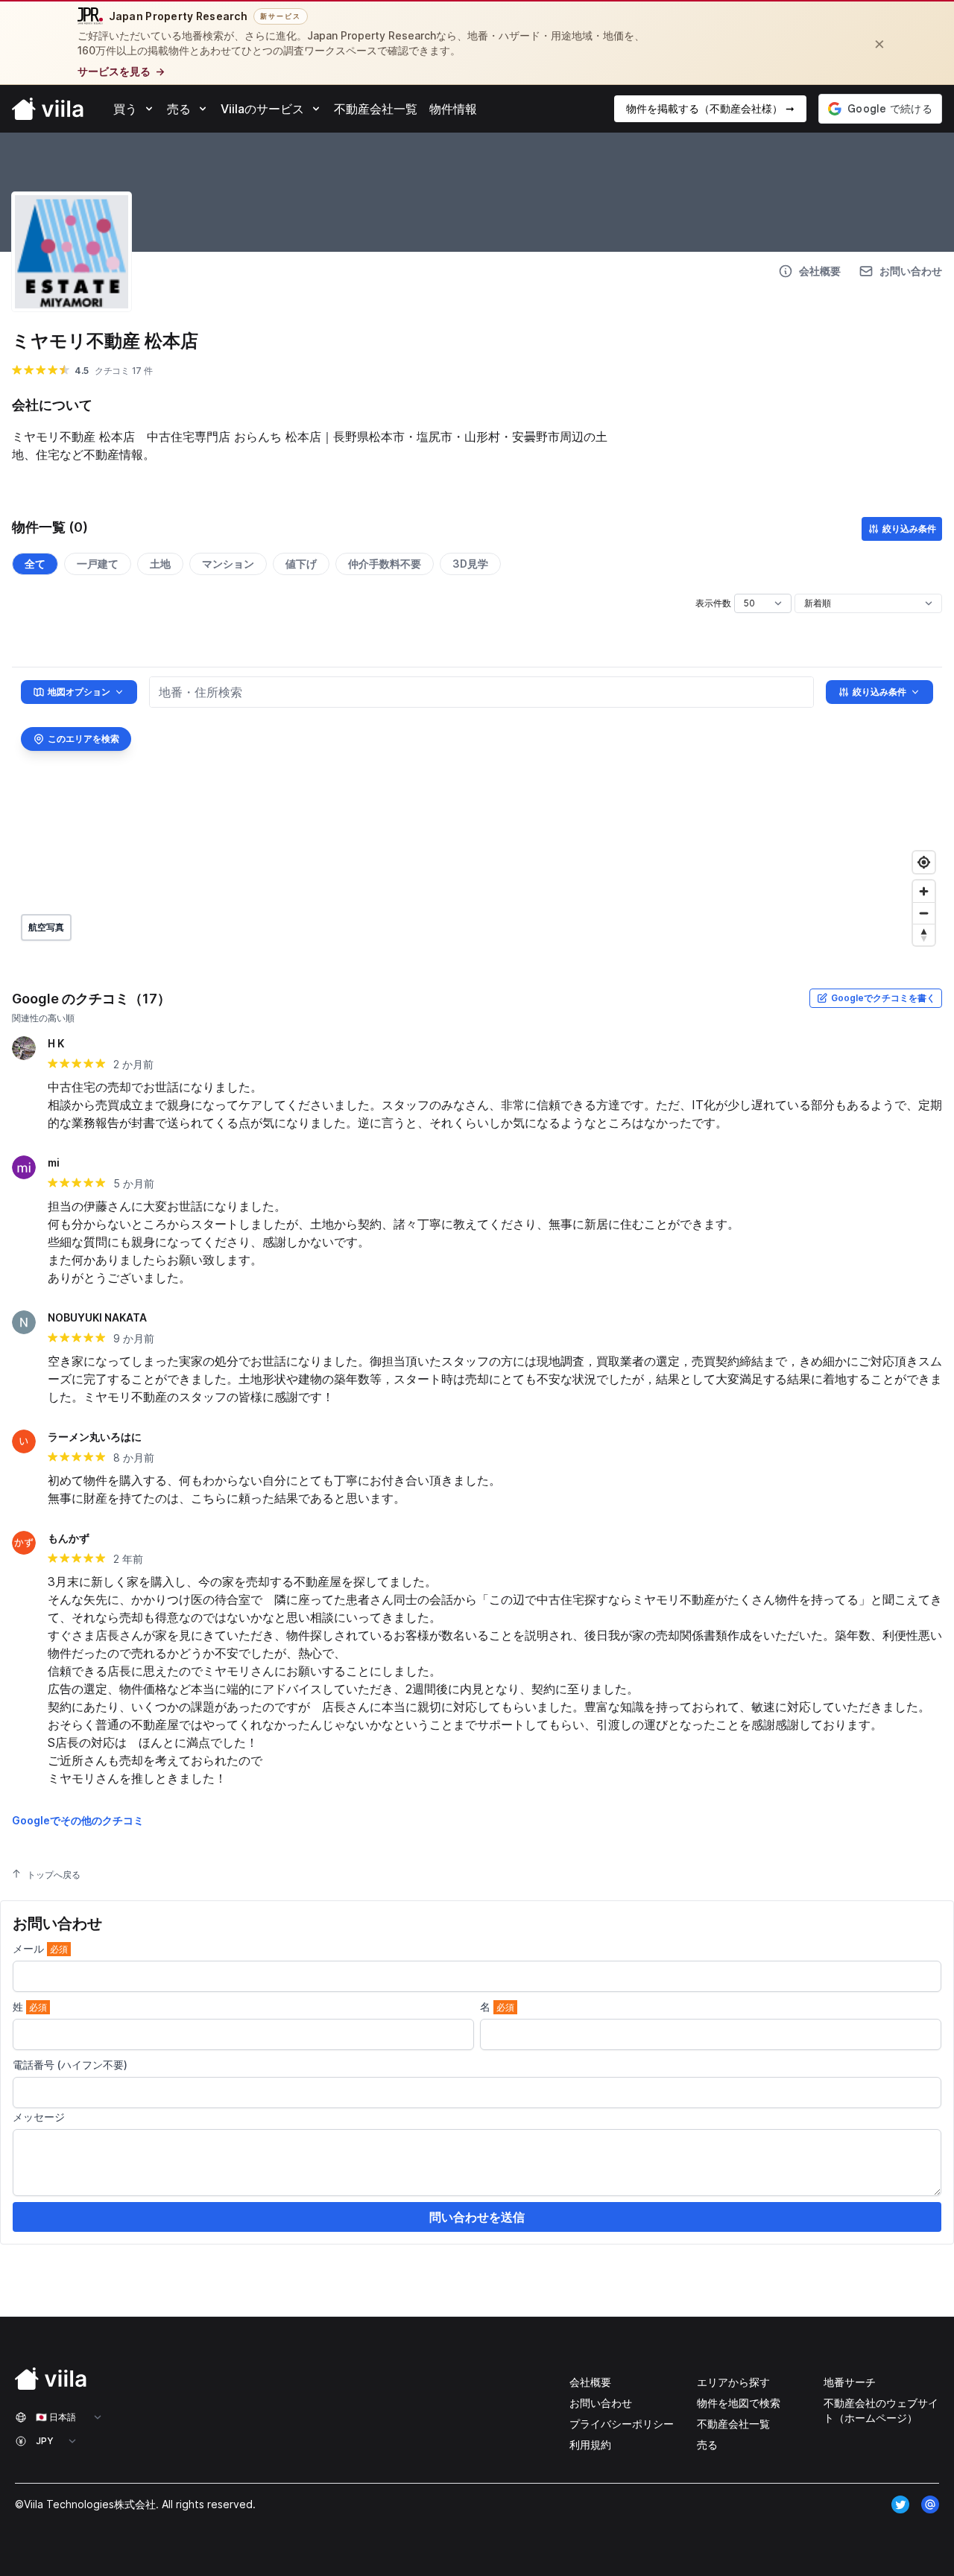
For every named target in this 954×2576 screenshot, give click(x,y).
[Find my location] (924, 862)
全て (35, 564)
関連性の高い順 (43, 1018)
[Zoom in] (924, 891)
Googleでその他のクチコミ (78, 1820)
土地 (160, 564)
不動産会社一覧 (733, 2424)
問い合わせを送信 (477, 2217)
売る (707, 2445)
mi (54, 1162)
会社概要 (590, 2382)
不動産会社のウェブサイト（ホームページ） (881, 2410)
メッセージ (39, 2117)
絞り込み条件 (909, 529)
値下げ (301, 564)
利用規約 (590, 2445)
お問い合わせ (601, 2403)
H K (56, 1043)
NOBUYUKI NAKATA (97, 1317)
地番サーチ (850, 2382)
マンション (228, 564)
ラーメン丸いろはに (95, 1437)
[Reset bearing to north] (924, 935)
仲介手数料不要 (385, 564)
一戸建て (98, 564)
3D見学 (470, 564)
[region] (477, 810)
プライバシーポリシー (622, 2424)
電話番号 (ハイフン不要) (70, 2065)
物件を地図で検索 (739, 2403)
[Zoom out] (924, 913)
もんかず (69, 1538)
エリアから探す (733, 2382)
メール (40, 1948)
